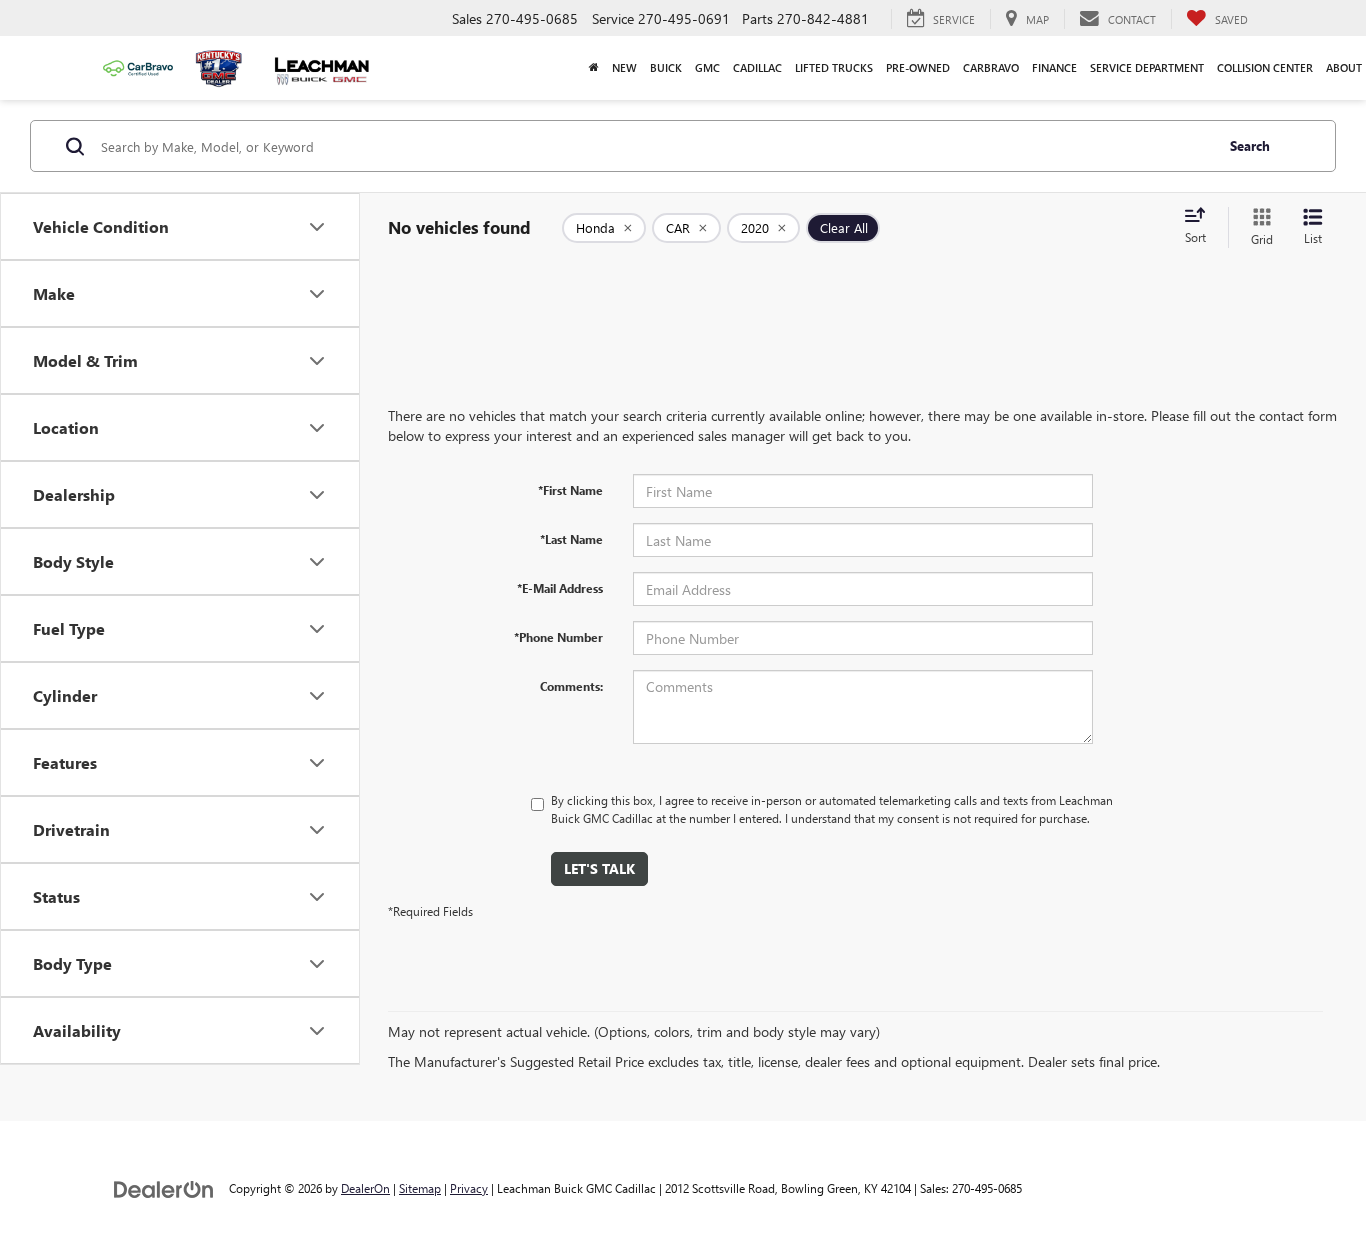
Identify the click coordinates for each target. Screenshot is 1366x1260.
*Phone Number (558, 637)
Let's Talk (599, 868)
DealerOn (365, 1188)
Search (1250, 145)
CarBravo (991, 67)
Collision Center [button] (1265, 67)
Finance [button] (1054, 67)
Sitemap (420, 1188)
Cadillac (757, 67)
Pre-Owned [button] (918, 67)
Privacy (469, 1188)
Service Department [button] (1147, 67)
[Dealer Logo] (223, 68)
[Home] (593, 68)
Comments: (571, 686)
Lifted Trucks (834, 67)
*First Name (570, 490)
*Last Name (571, 539)
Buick (666, 67)
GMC (707, 67)
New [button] (624, 67)
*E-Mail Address (560, 588)
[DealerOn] (164, 1187)
